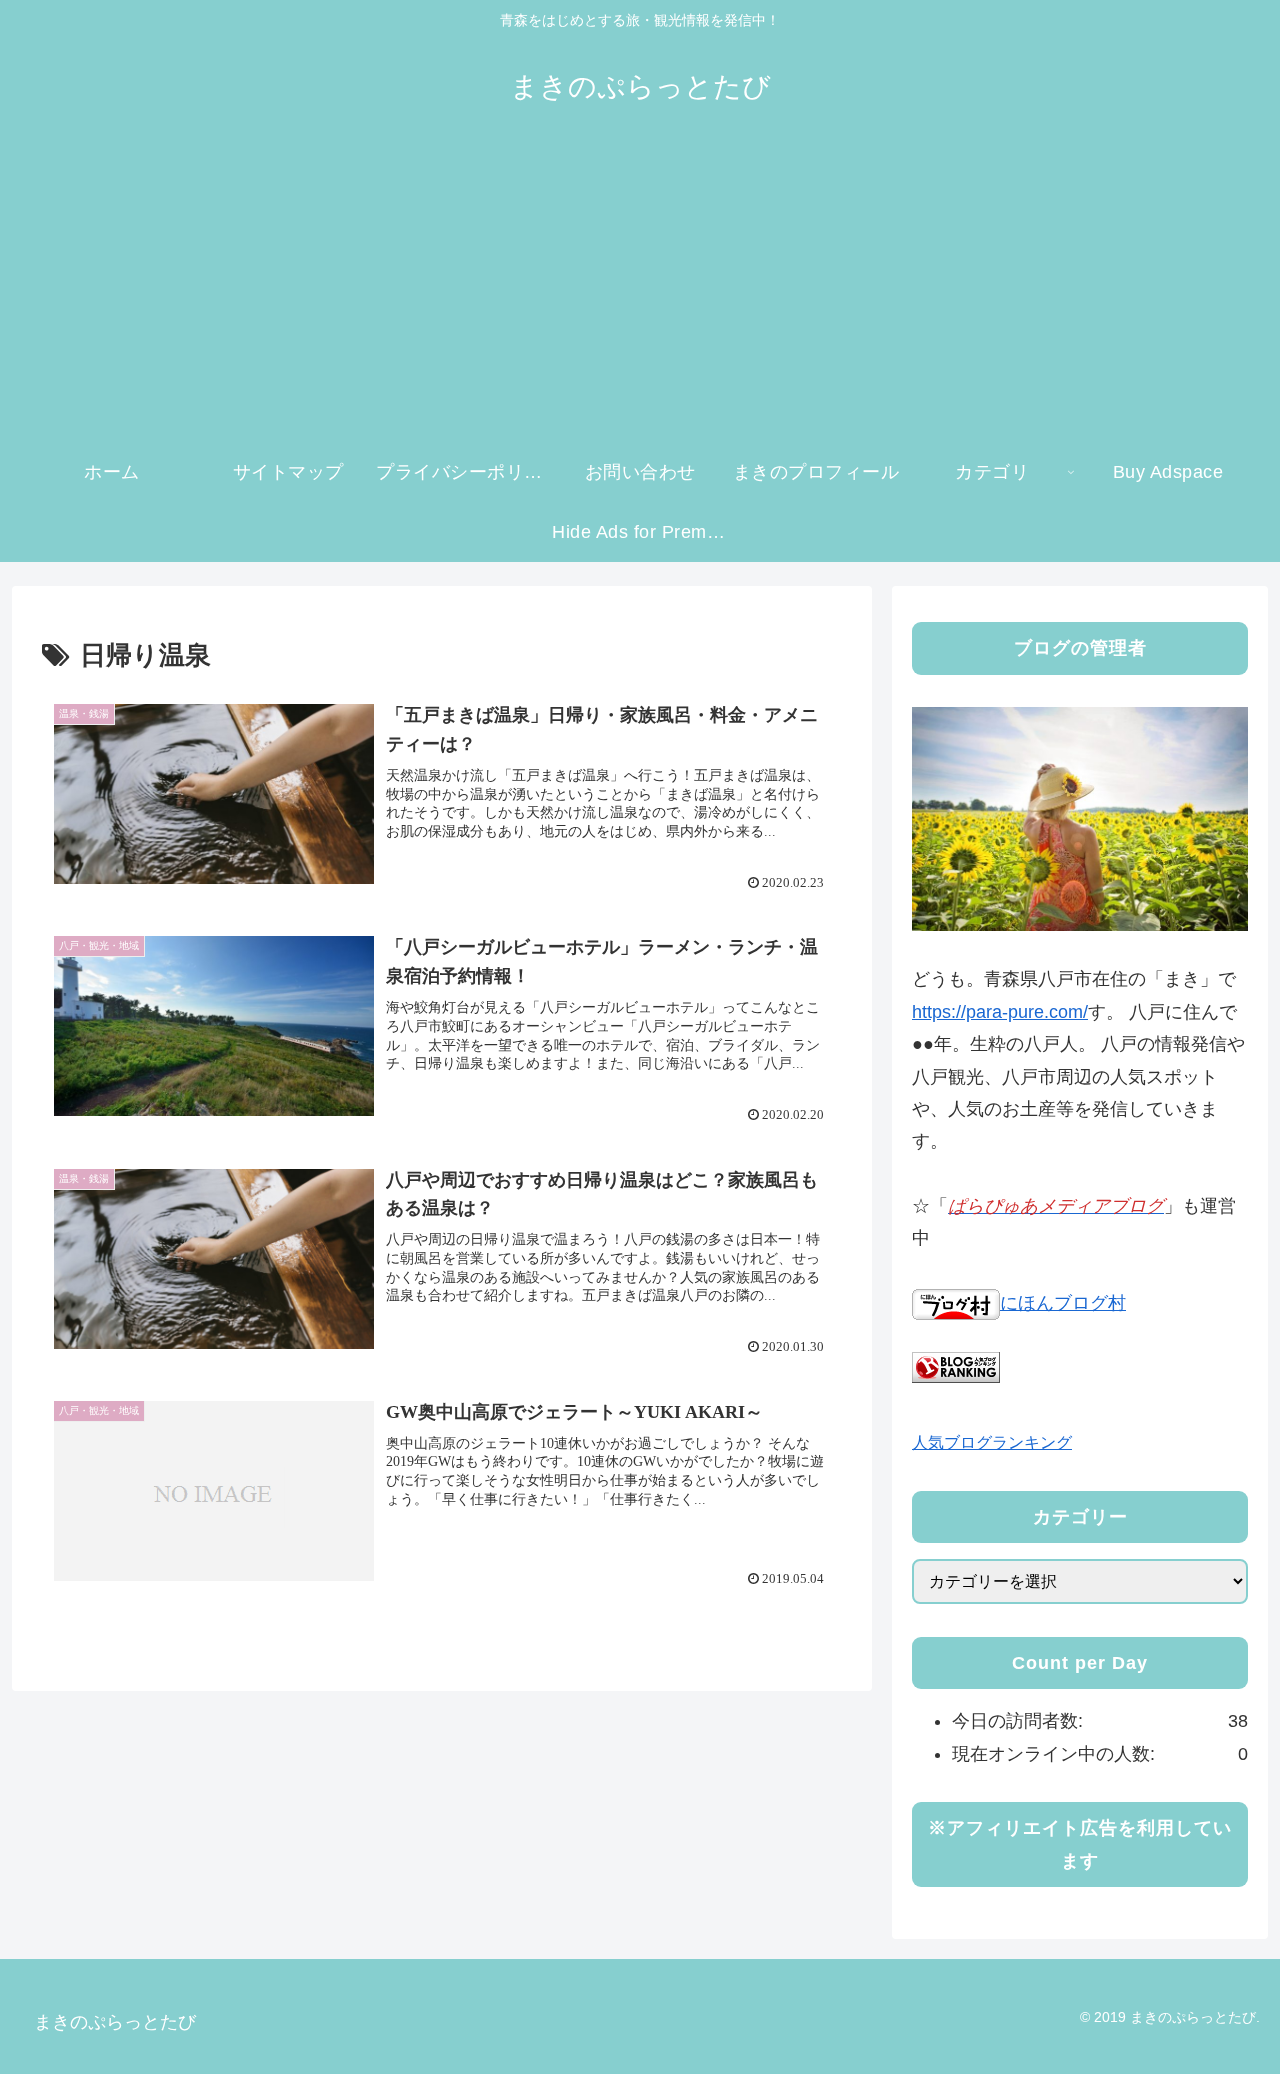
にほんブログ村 (1063, 1303)
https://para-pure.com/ (1000, 1012)
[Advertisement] (640, 292)
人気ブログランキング (992, 1442)
